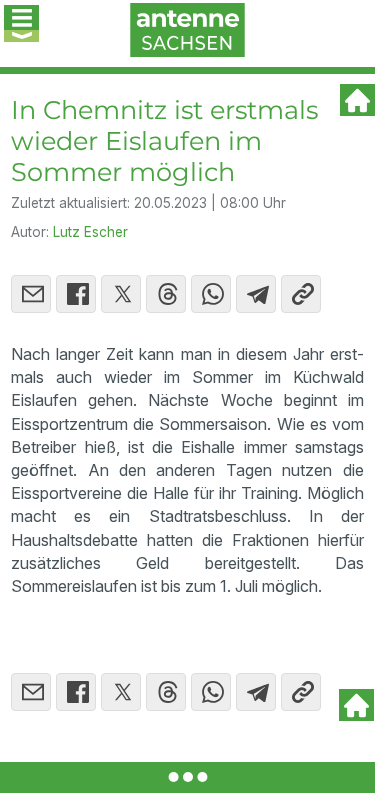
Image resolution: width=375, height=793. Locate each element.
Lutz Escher (90, 232)
